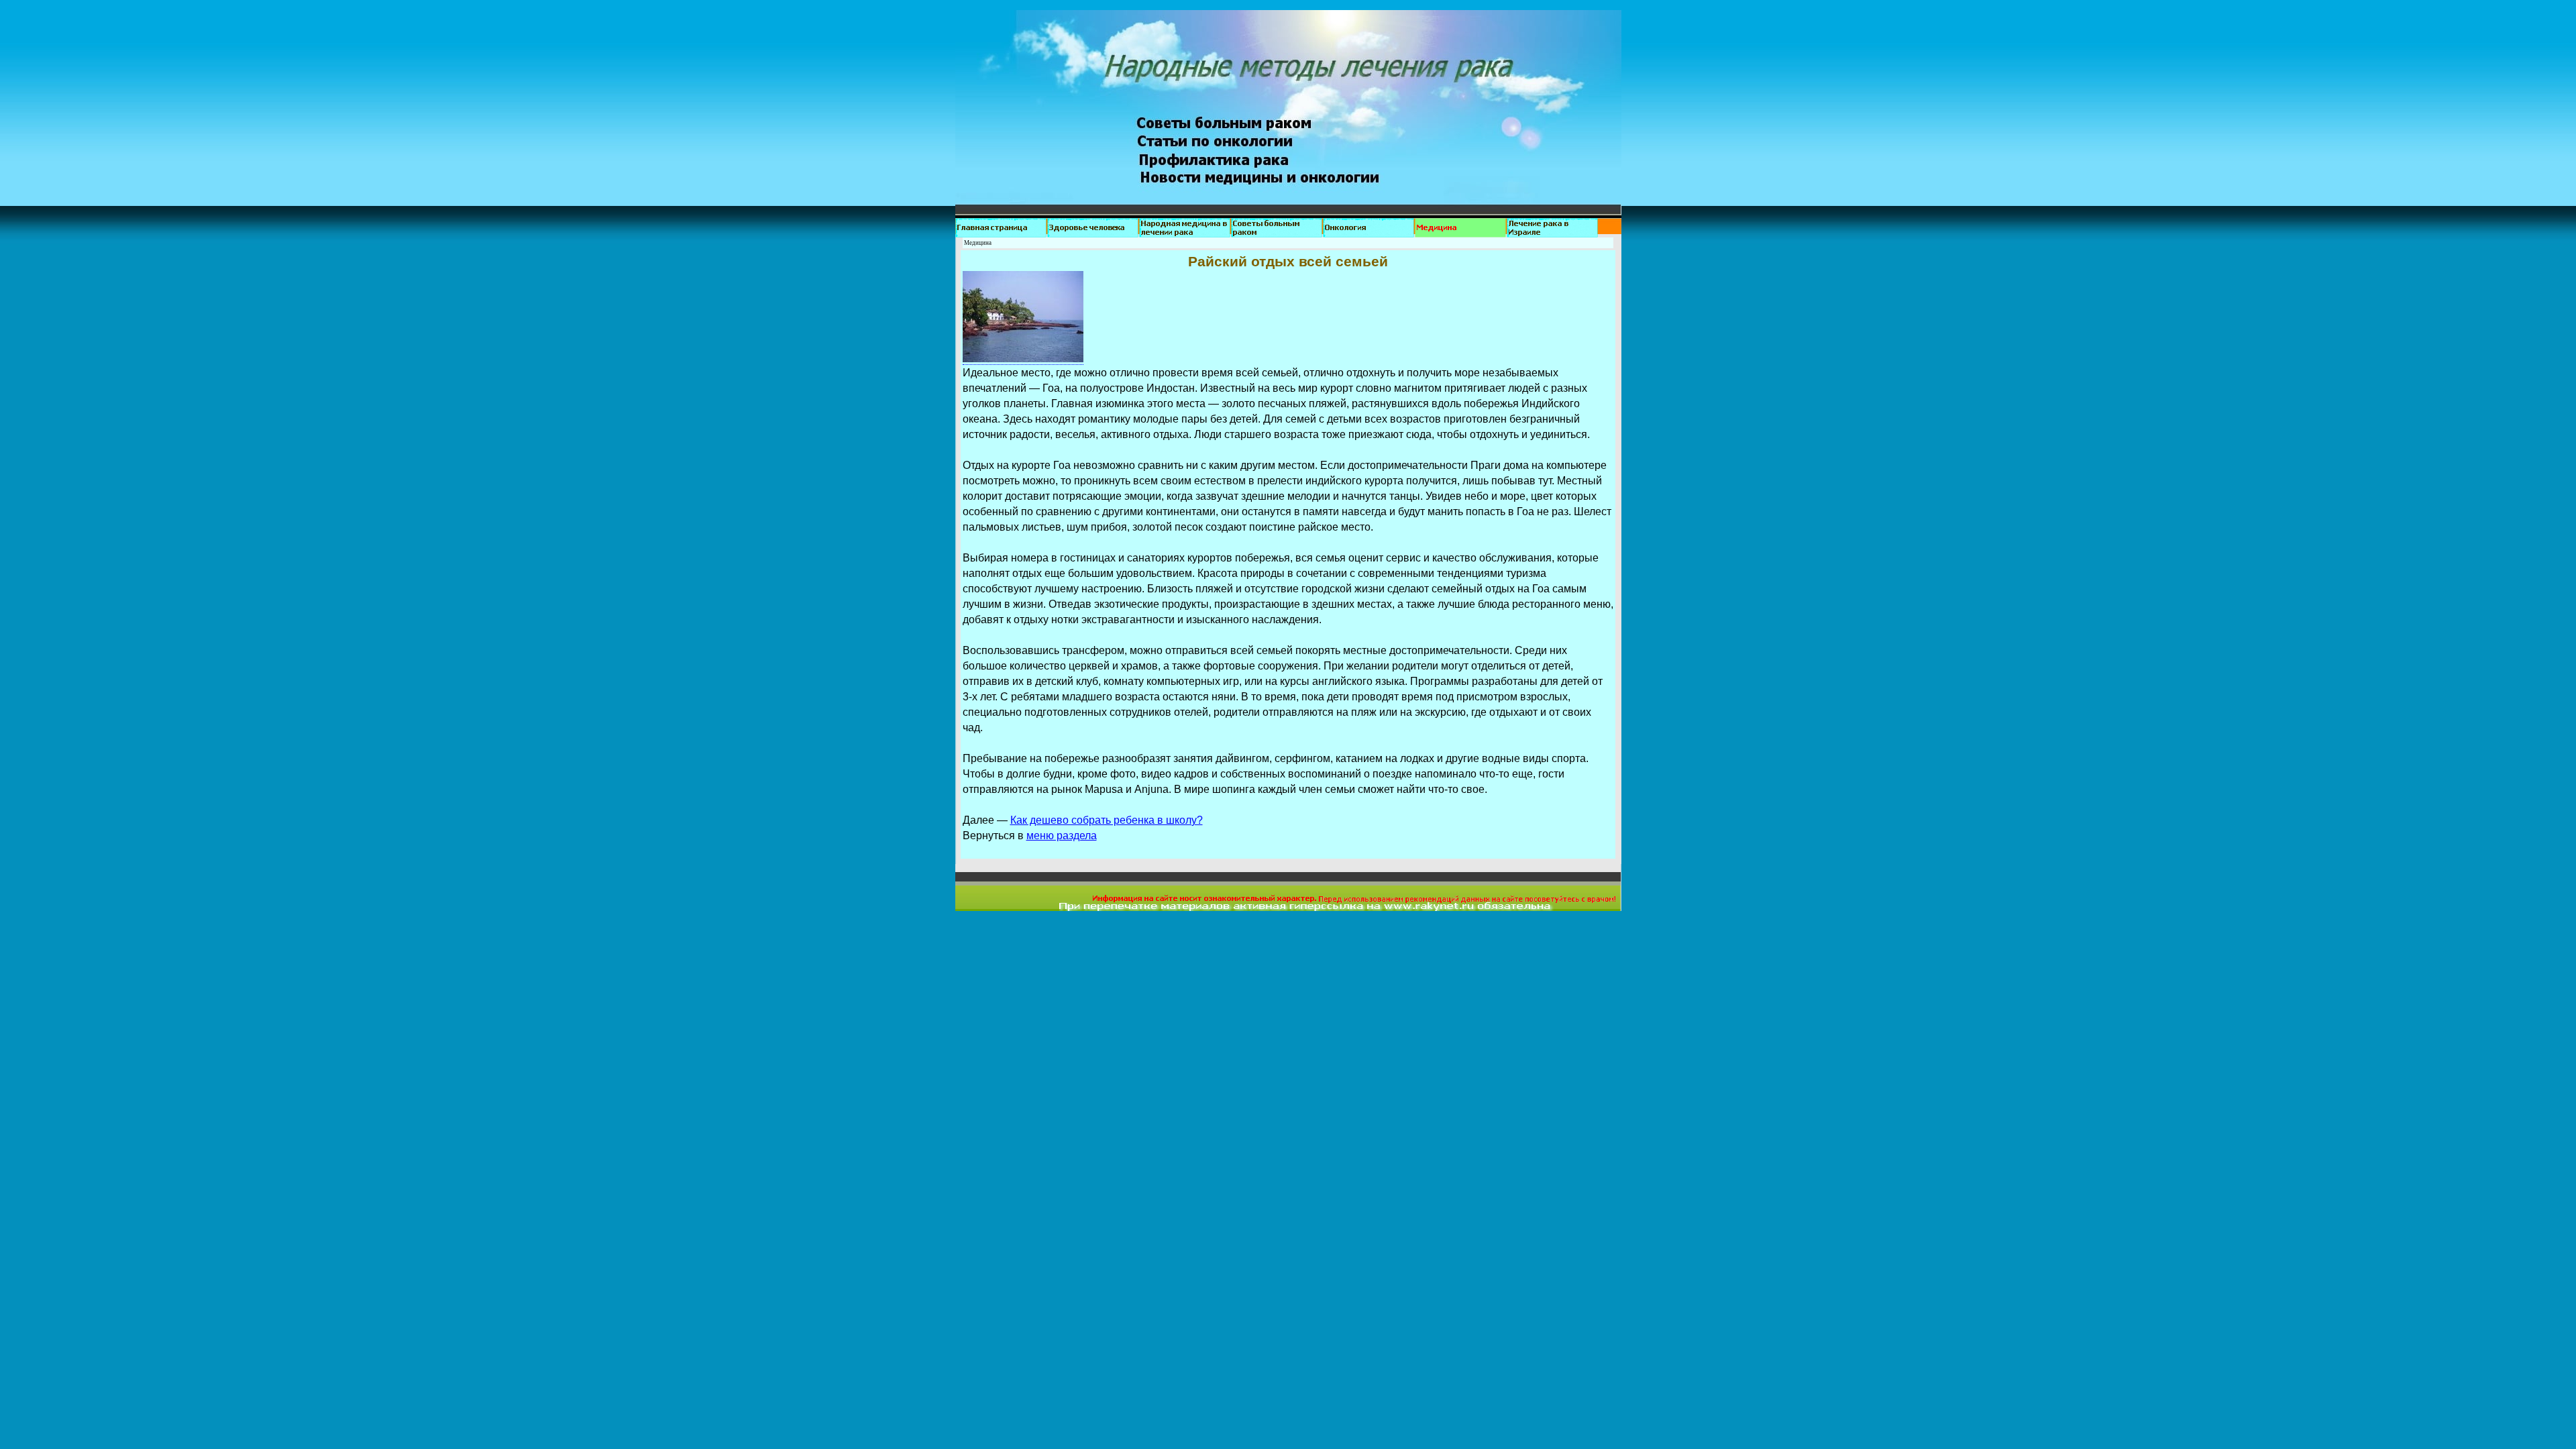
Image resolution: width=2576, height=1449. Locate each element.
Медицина (978, 243)
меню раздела (1062, 836)
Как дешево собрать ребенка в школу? (1107, 820)
